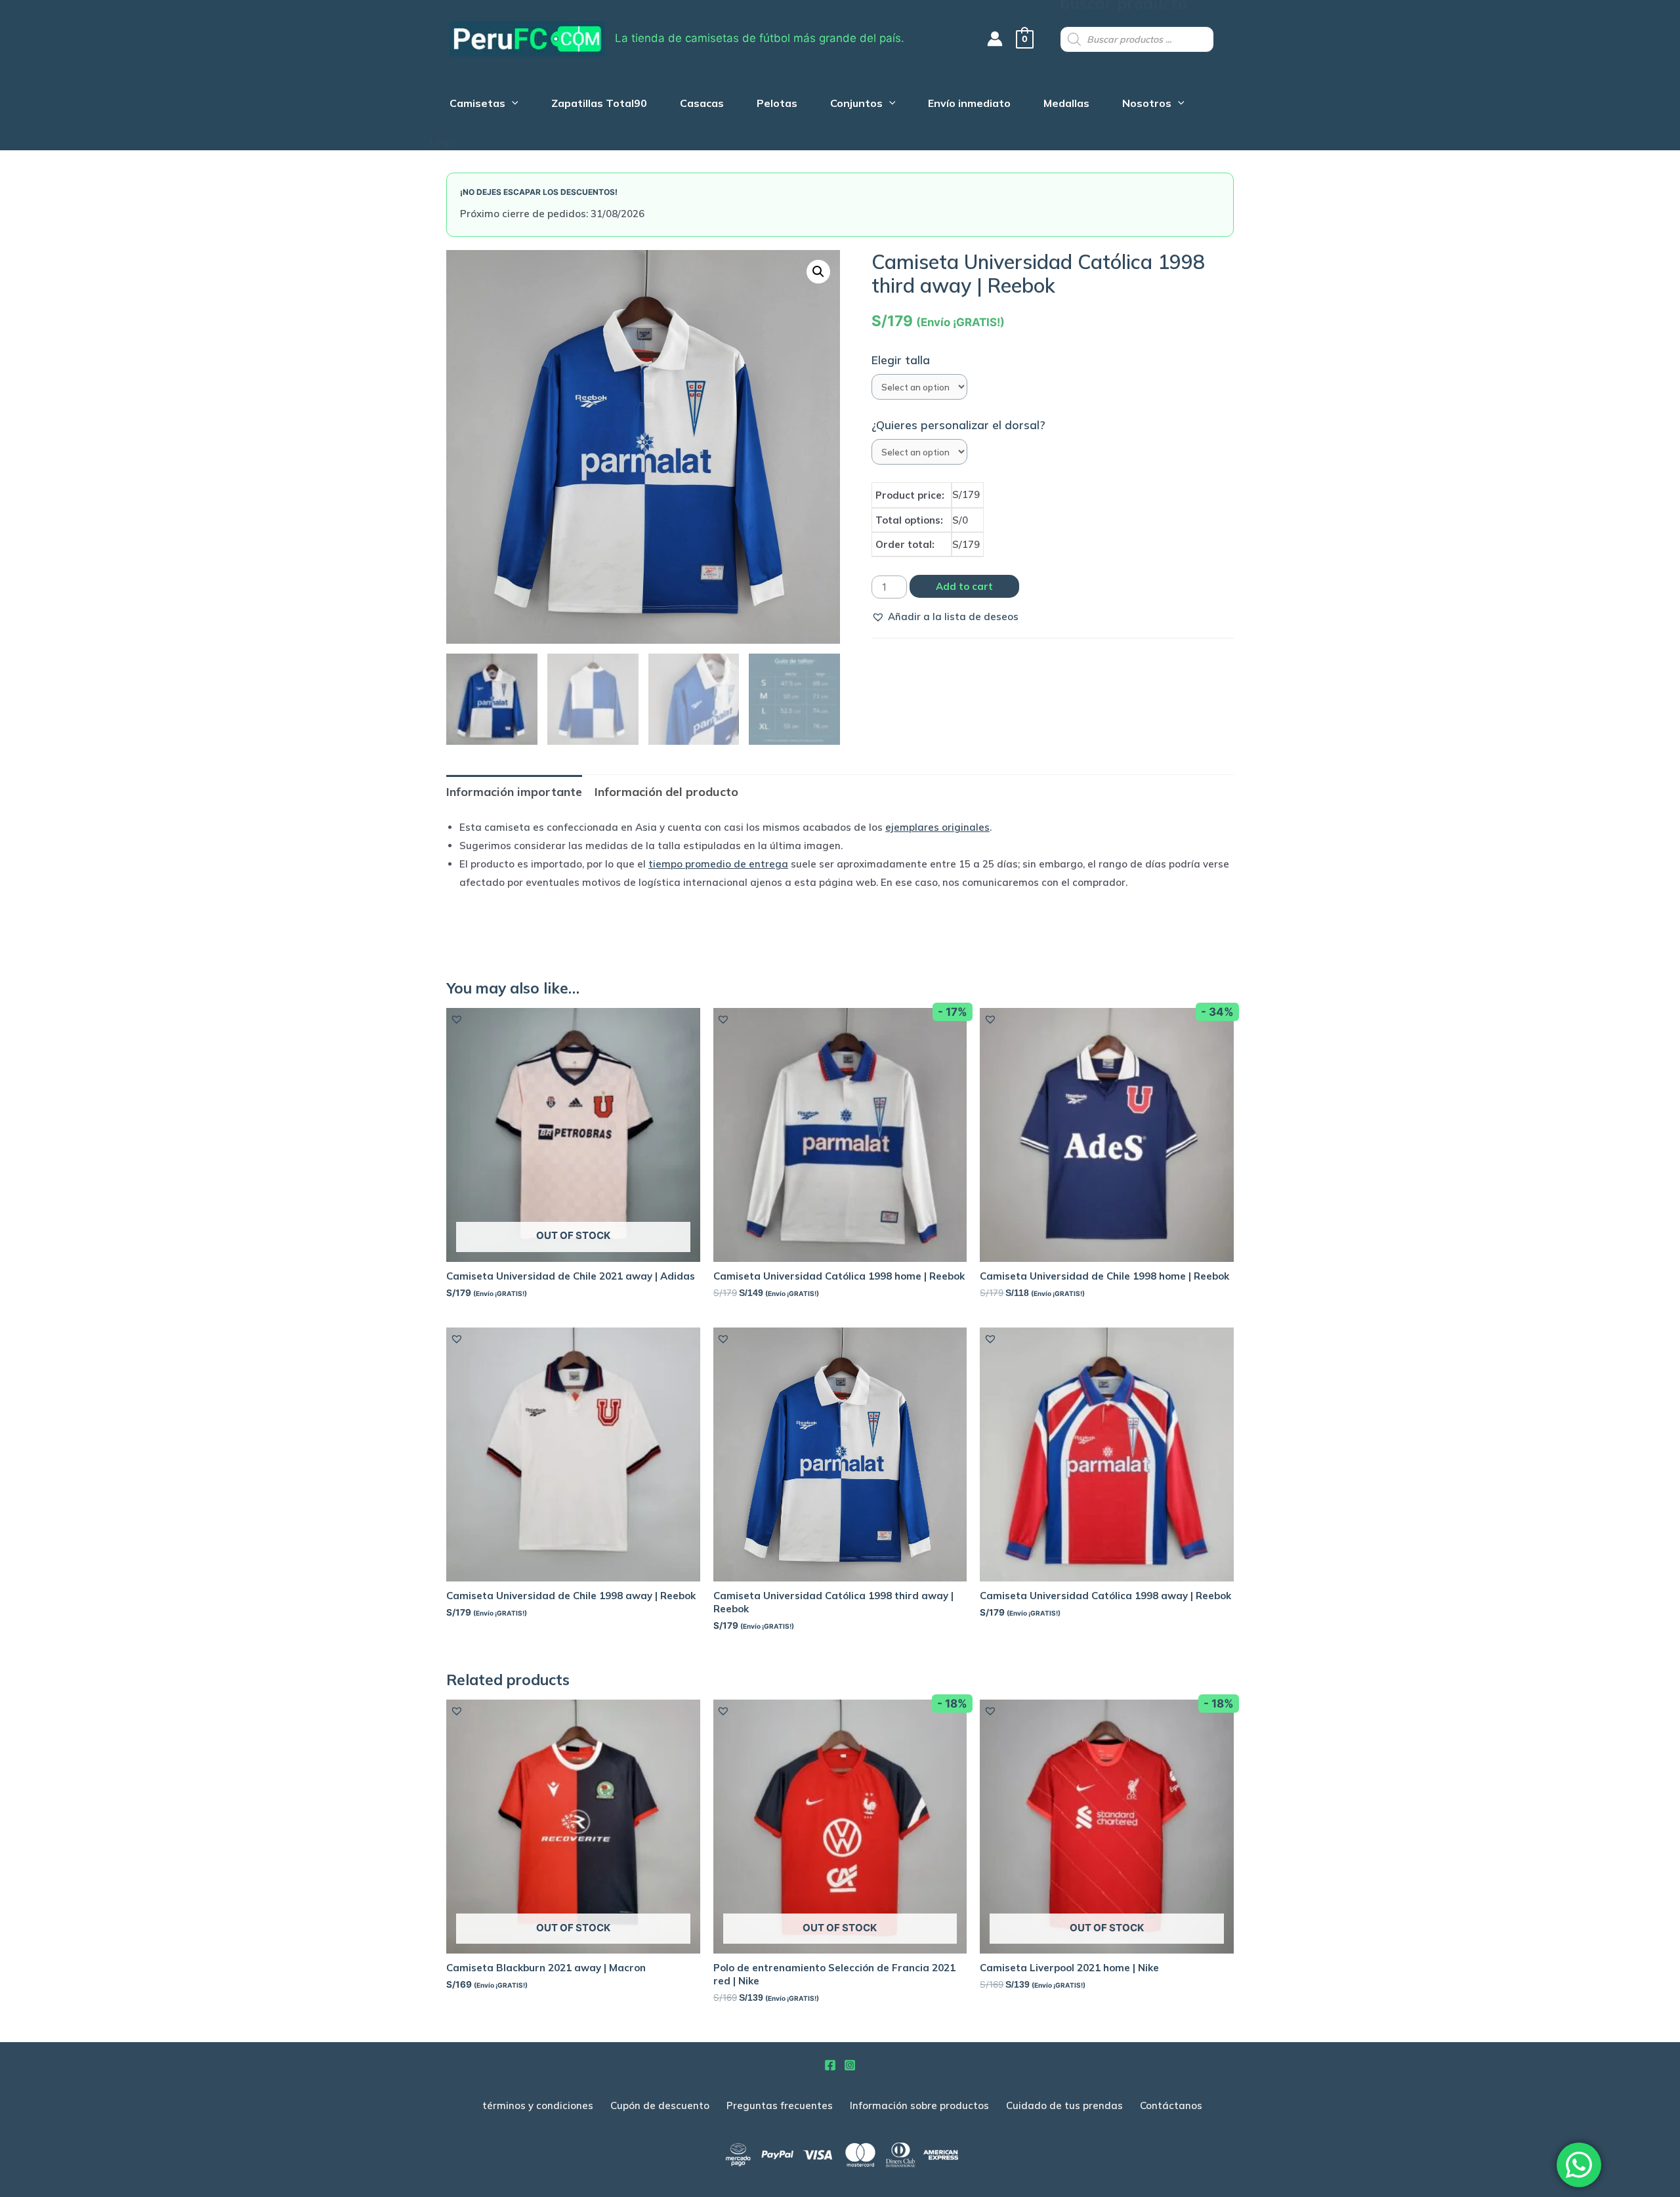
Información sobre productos (919, 2105)
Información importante (514, 792)
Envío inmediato (969, 105)
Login (443, 141)
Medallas (1066, 105)
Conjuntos (856, 105)
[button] (945, 617)
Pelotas (777, 105)
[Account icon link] (995, 39)
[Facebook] (830, 2065)
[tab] (514, 792)
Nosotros (1147, 105)
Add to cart (964, 586)
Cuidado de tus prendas (1064, 2105)
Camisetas (477, 105)
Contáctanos (1171, 2105)
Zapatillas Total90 (599, 105)
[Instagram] (850, 2065)
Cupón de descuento (660, 2105)
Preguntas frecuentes (780, 2105)
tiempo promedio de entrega (718, 864)
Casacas (702, 105)
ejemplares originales (937, 827)
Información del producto (666, 792)
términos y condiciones (538, 2105)
